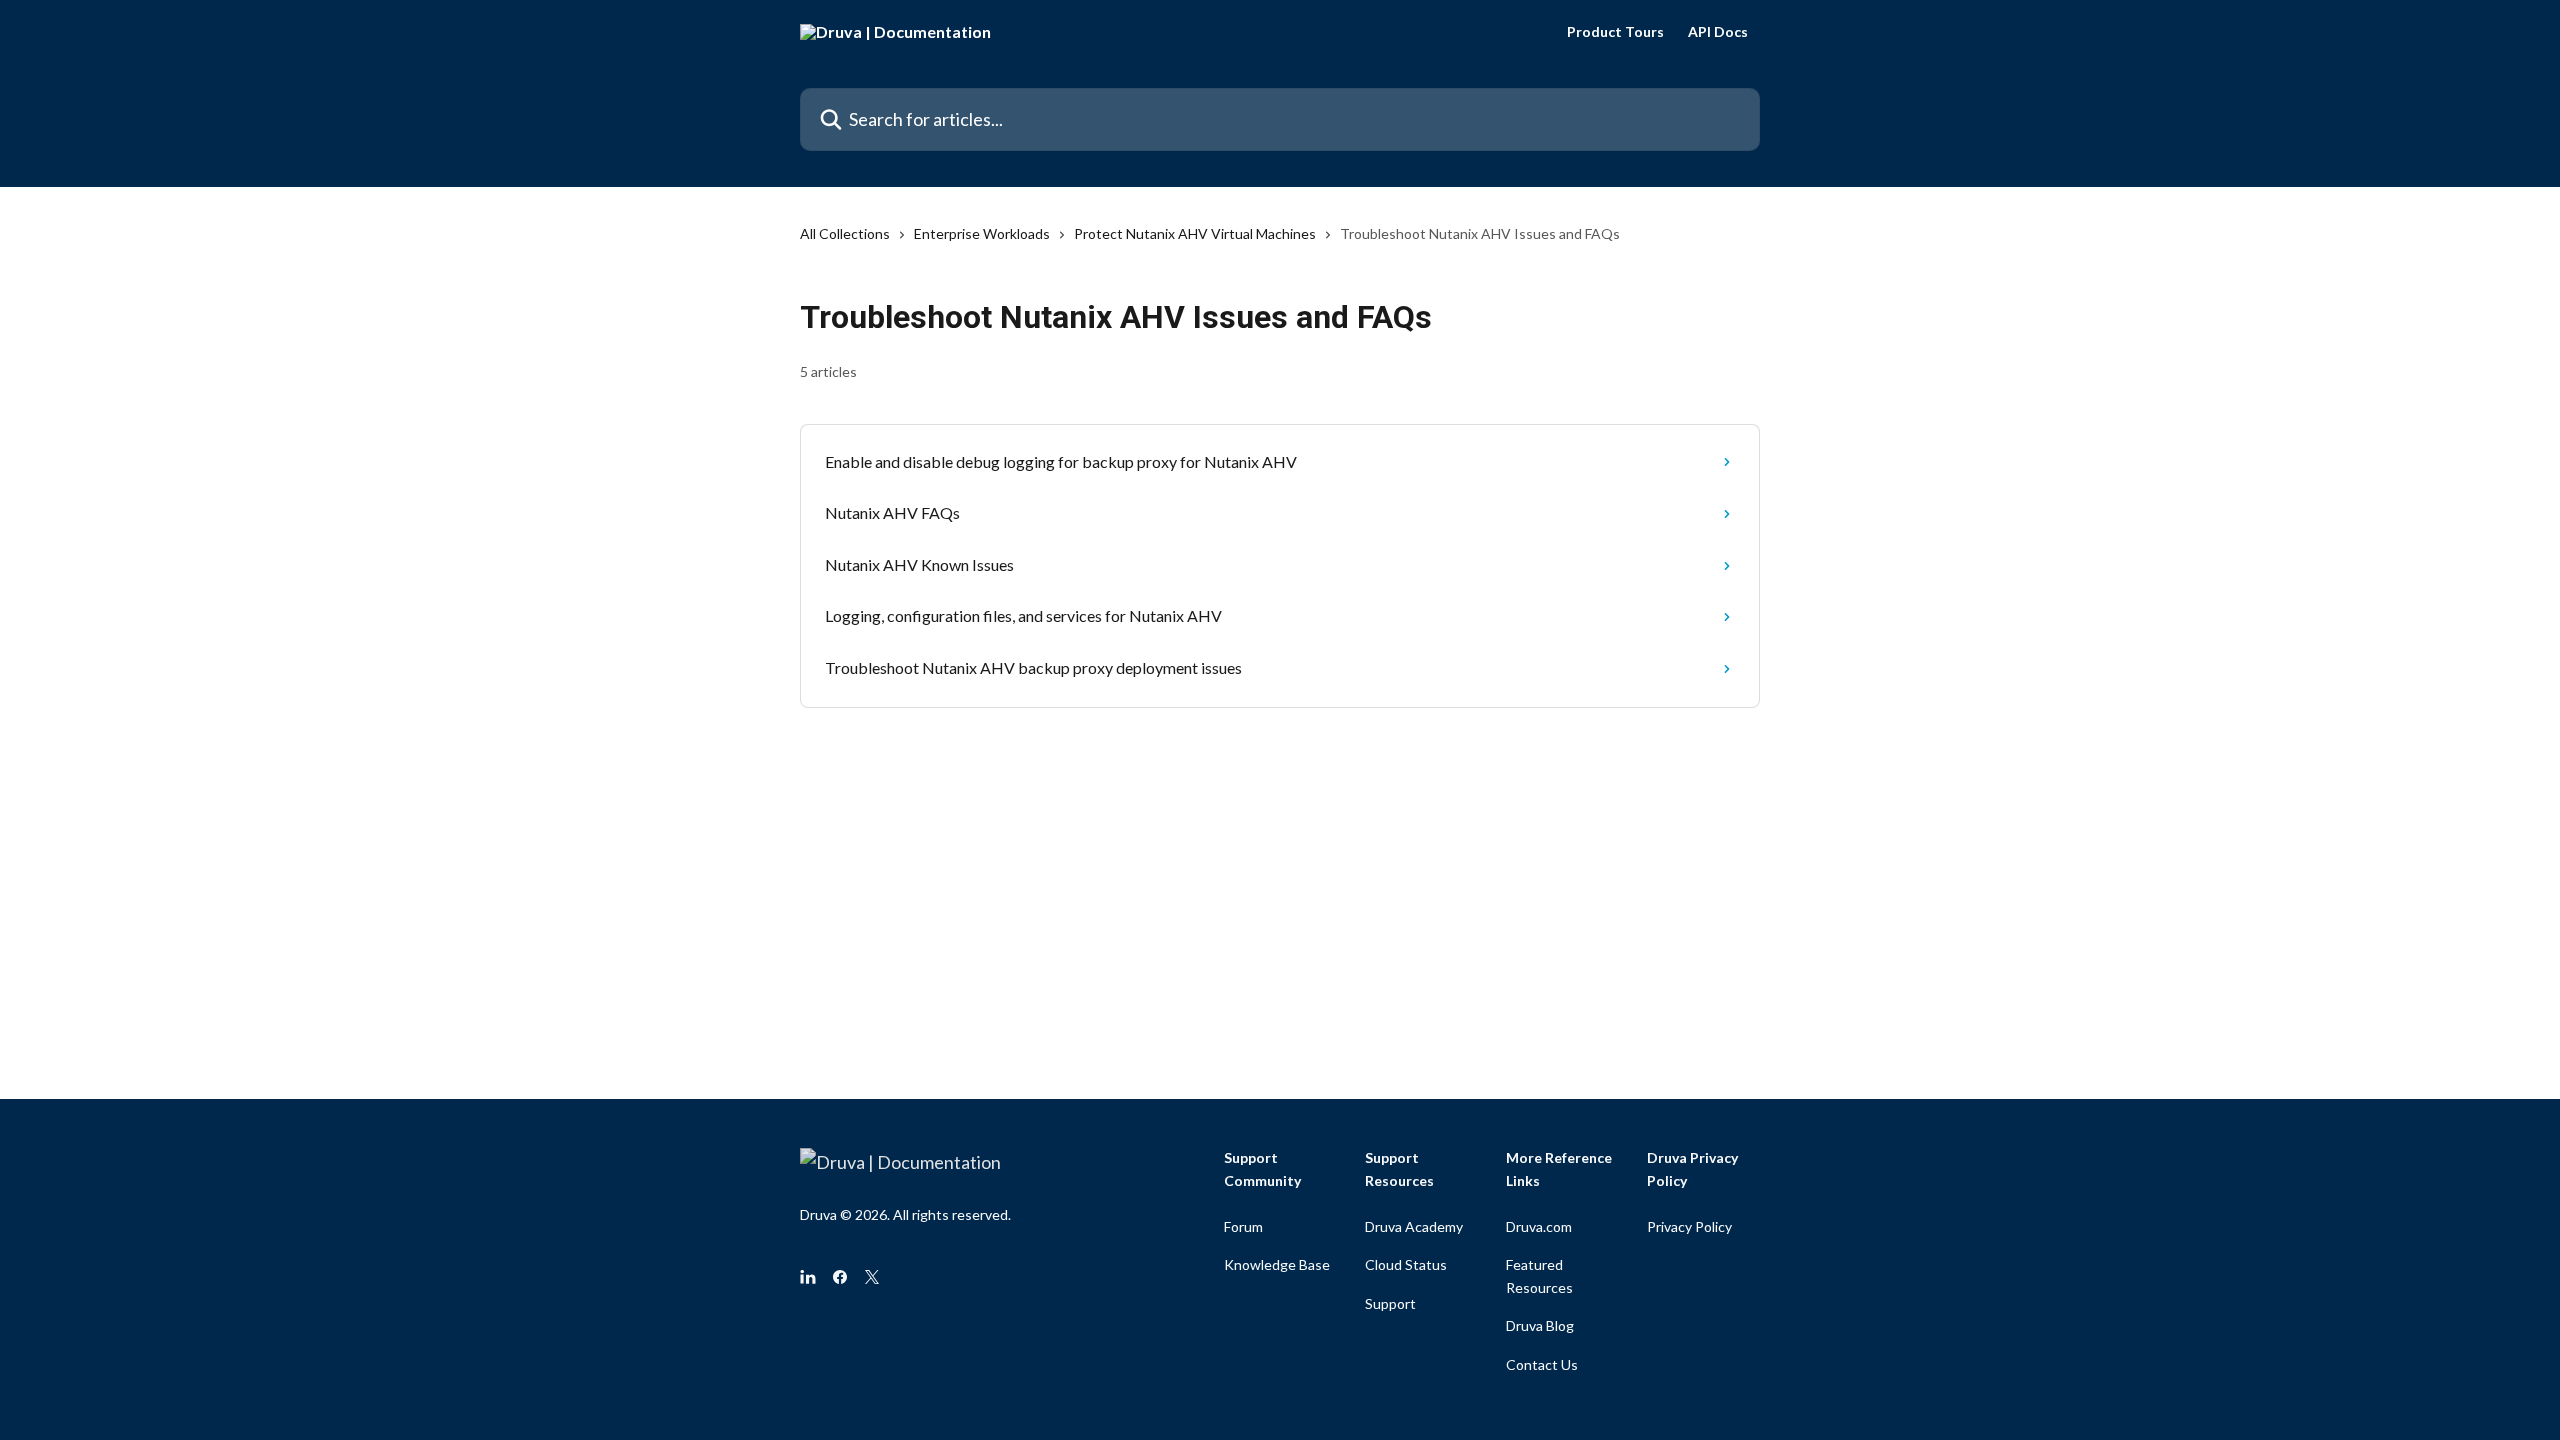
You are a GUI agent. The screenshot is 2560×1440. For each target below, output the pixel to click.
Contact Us (1542, 1364)
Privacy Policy (1689, 1226)
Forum (1243, 1226)
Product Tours (1615, 32)
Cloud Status (1406, 1264)
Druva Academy (1414, 1226)
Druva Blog (1540, 1325)
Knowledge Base (1277, 1264)
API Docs (1718, 32)
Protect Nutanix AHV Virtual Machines (1195, 233)
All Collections (845, 233)
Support (1390, 1303)
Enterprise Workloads (982, 233)
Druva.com (1539, 1226)
